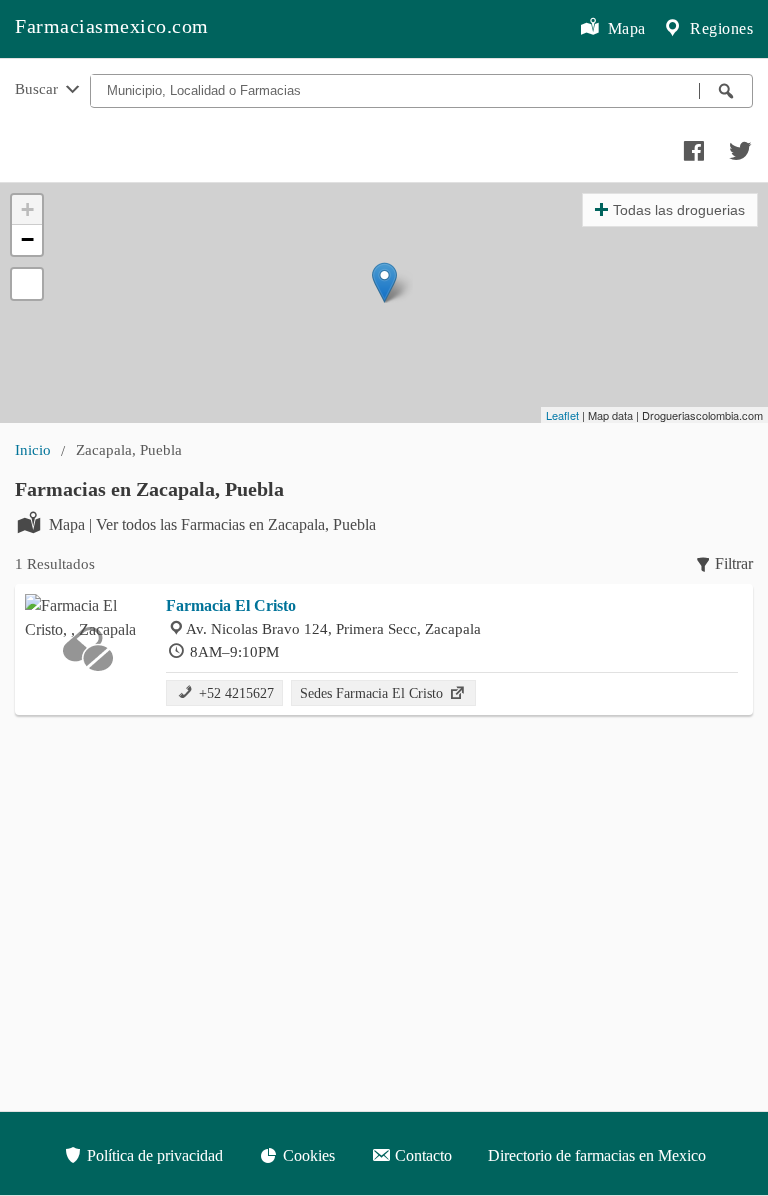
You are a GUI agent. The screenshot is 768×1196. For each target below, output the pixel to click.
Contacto (421, 1155)
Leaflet (562, 415)
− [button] (27, 239)
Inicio (33, 449)
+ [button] (27, 209)
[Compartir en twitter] (738, 146)
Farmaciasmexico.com (112, 26)
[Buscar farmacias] (726, 91)
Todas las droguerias (679, 210)
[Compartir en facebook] (691, 146)
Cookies (307, 1155)
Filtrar (734, 563)
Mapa (624, 28)
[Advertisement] (384, 875)
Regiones (720, 28)
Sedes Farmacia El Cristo (373, 693)
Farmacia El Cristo (231, 605)
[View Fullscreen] (27, 284)
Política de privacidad (153, 1155)
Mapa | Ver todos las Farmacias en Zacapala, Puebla (212, 524)
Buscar (38, 88)
